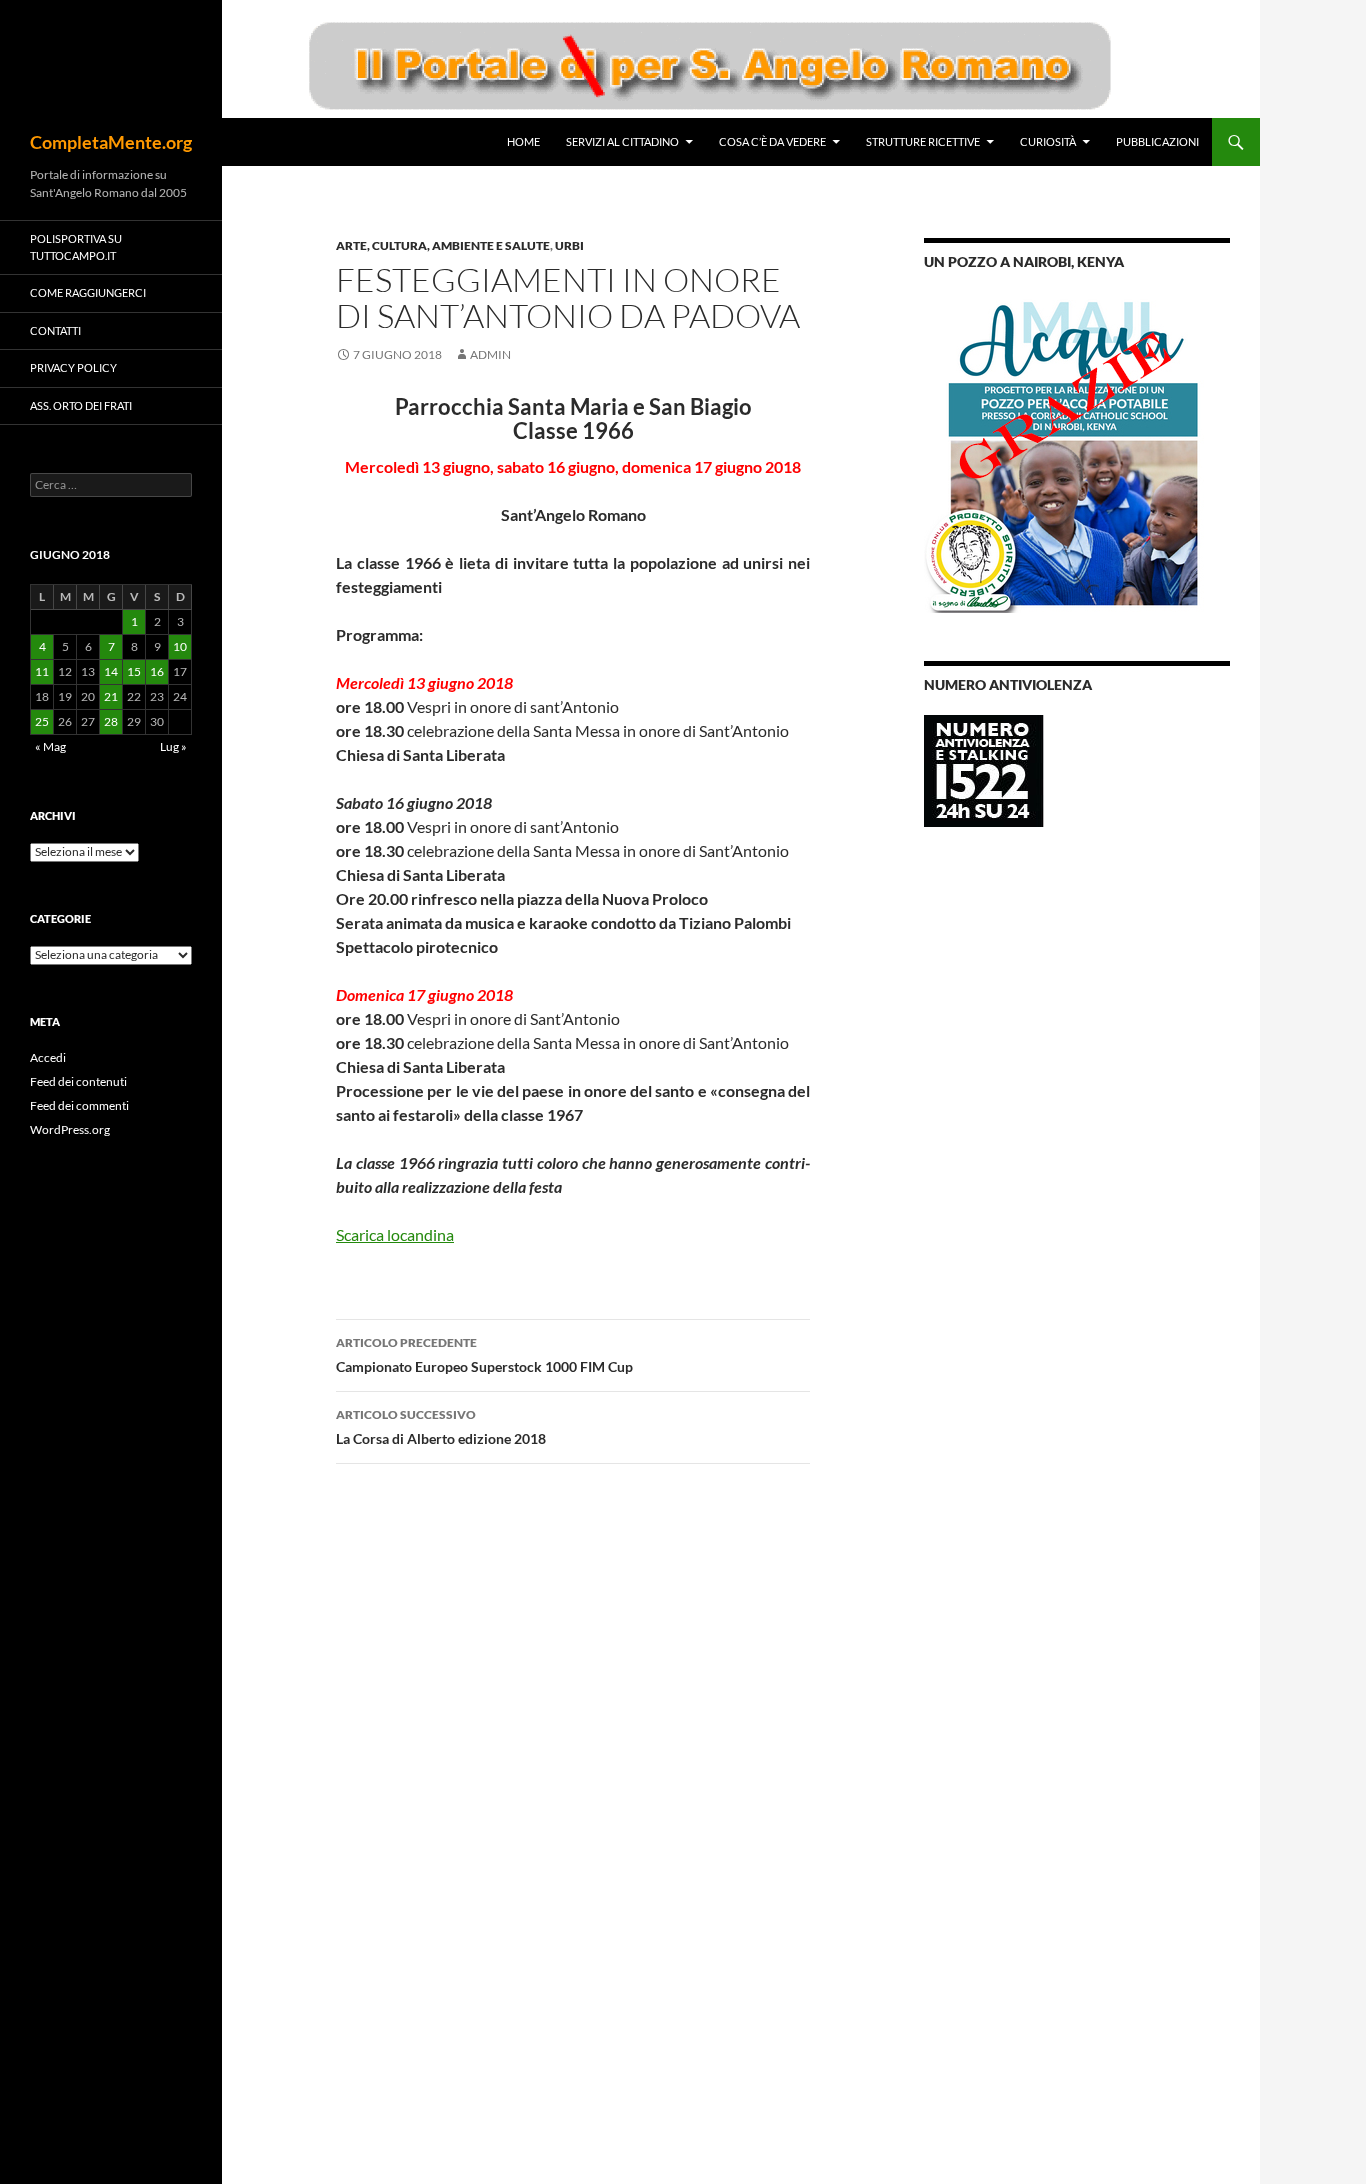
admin (490, 354)
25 (42, 721)
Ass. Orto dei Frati (81, 405)
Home (523, 141)
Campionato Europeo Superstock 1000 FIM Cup (484, 1355)
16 (157, 671)
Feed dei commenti (79, 1105)
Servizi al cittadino (622, 141)
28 (111, 721)
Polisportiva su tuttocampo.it (76, 247)
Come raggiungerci (88, 292)
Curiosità (1048, 141)
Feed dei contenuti (78, 1081)
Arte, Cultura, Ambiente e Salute (443, 245)
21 (111, 696)
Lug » (173, 746)
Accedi (48, 1057)
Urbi (569, 245)
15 (134, 671)
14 (111, 671)
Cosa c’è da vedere (772, 141)
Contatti (55, 330)
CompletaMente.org (111, 142)
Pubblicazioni (1157, 141)
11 (42, 671)
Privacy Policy (73, 367)
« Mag (50, 746)
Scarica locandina (395, 1234)
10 (180, 646)
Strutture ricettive (923, 141)
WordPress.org (70, 1129)
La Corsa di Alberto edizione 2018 (441, 1427)
